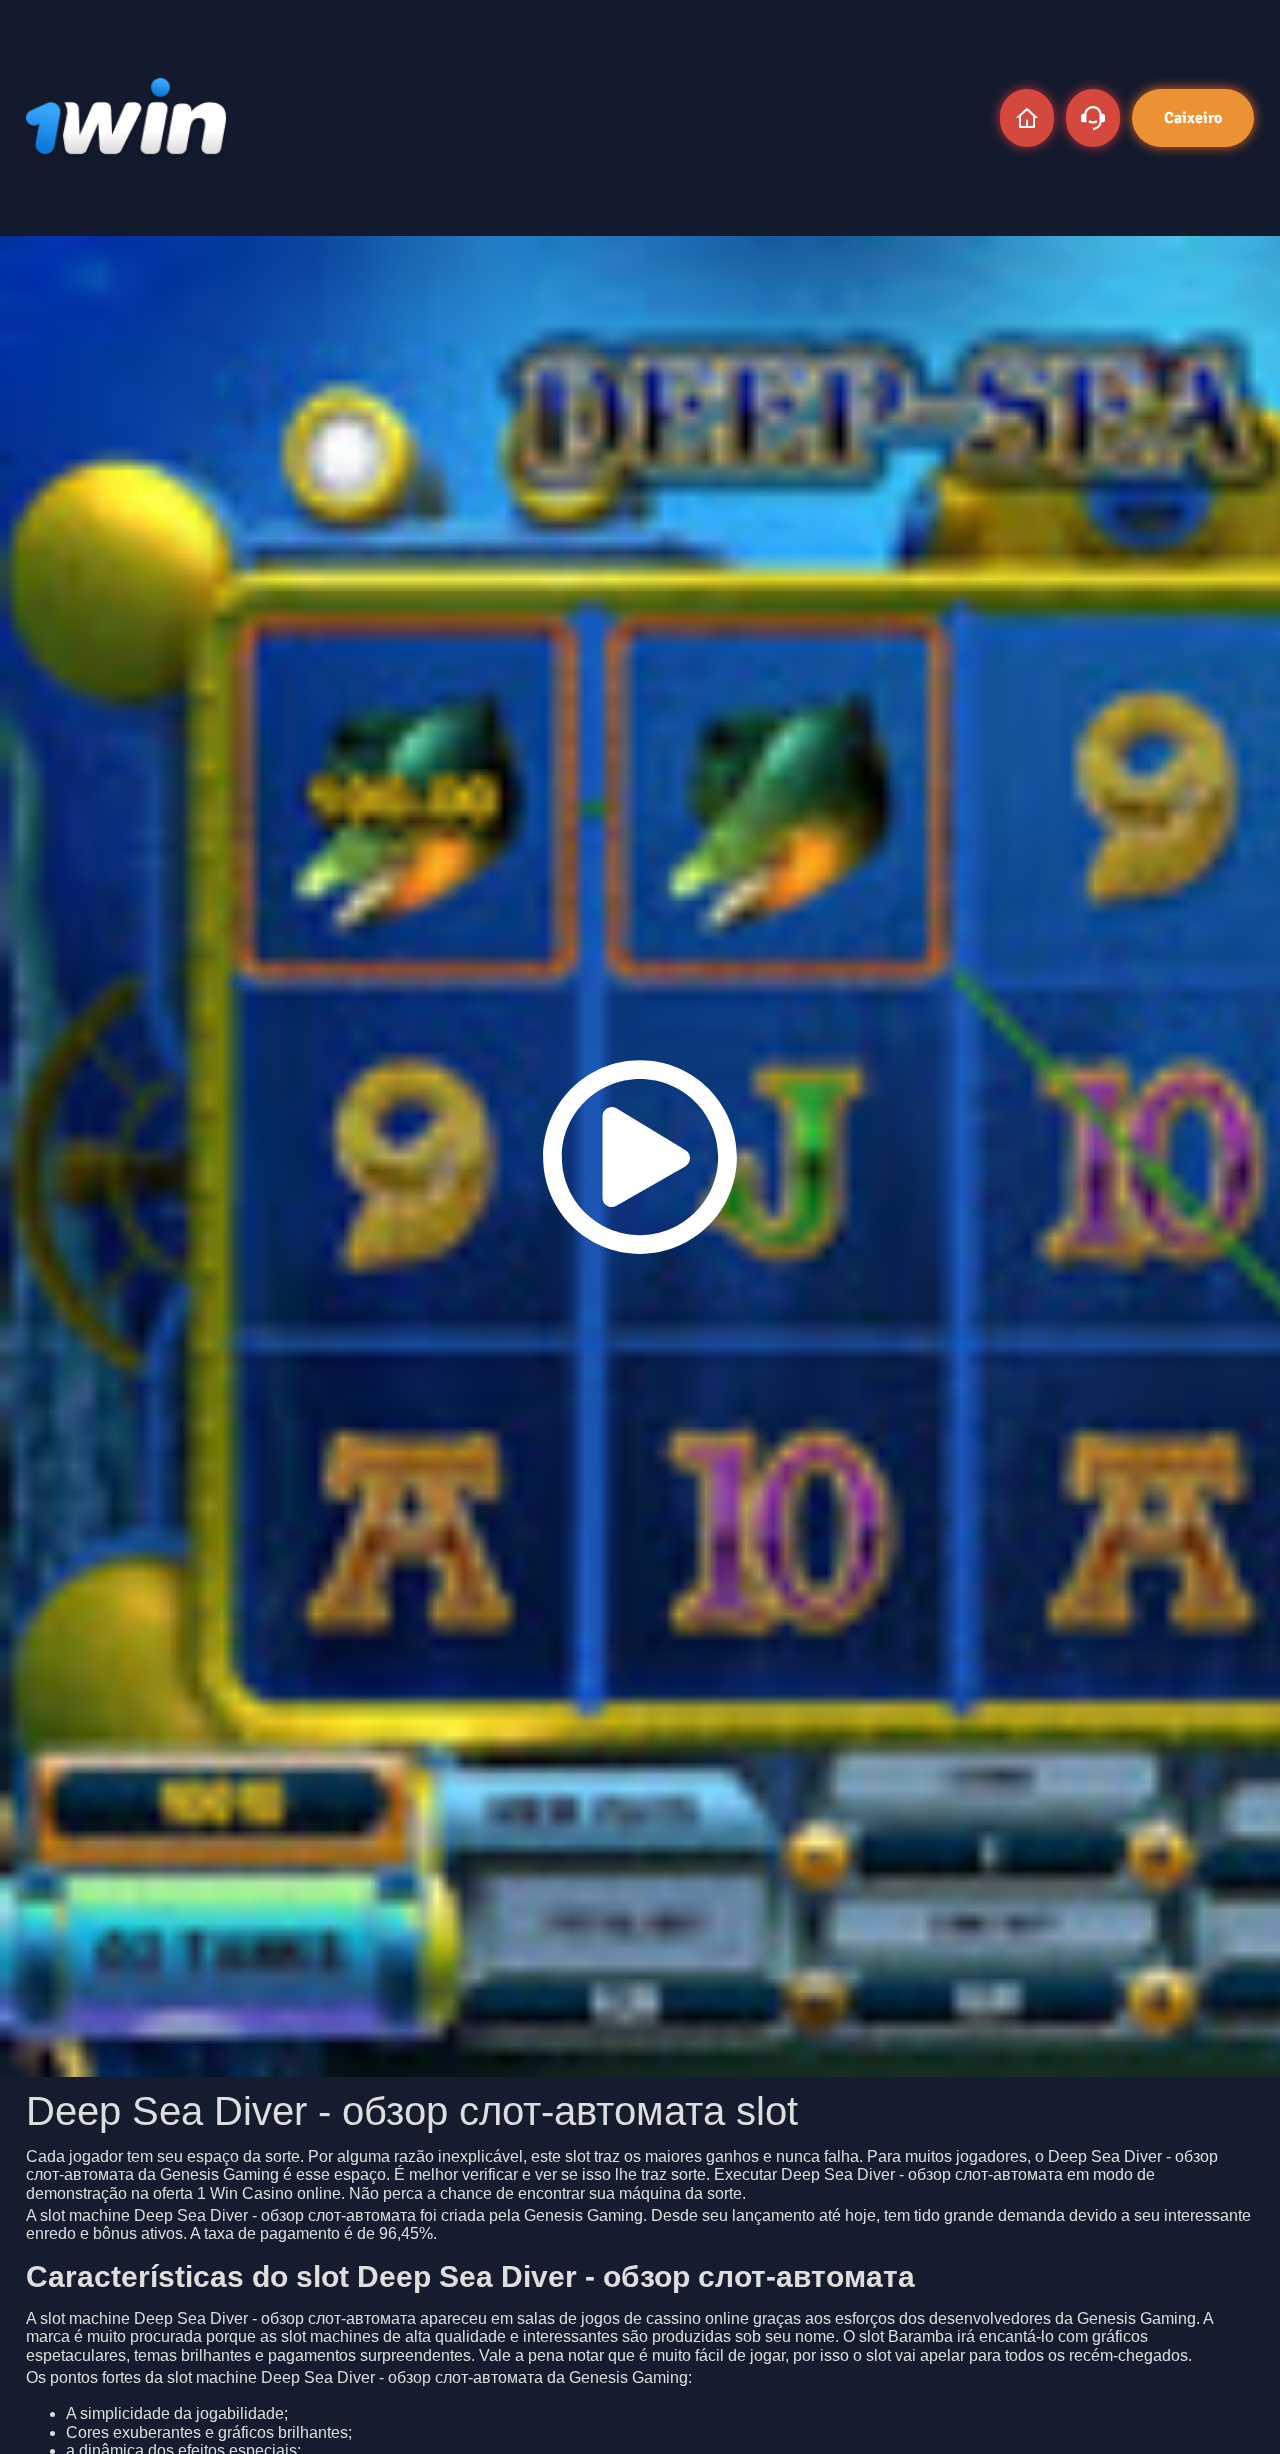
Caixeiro (1193, 118)
